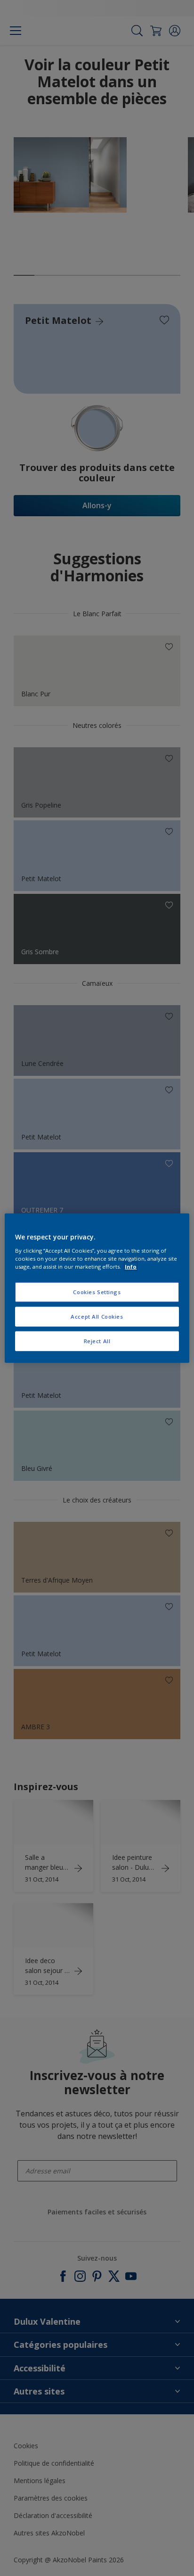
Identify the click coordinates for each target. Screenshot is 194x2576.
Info (131, 1266)
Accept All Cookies (97, 1316)
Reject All (97, 1341)
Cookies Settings (97, 1292)
